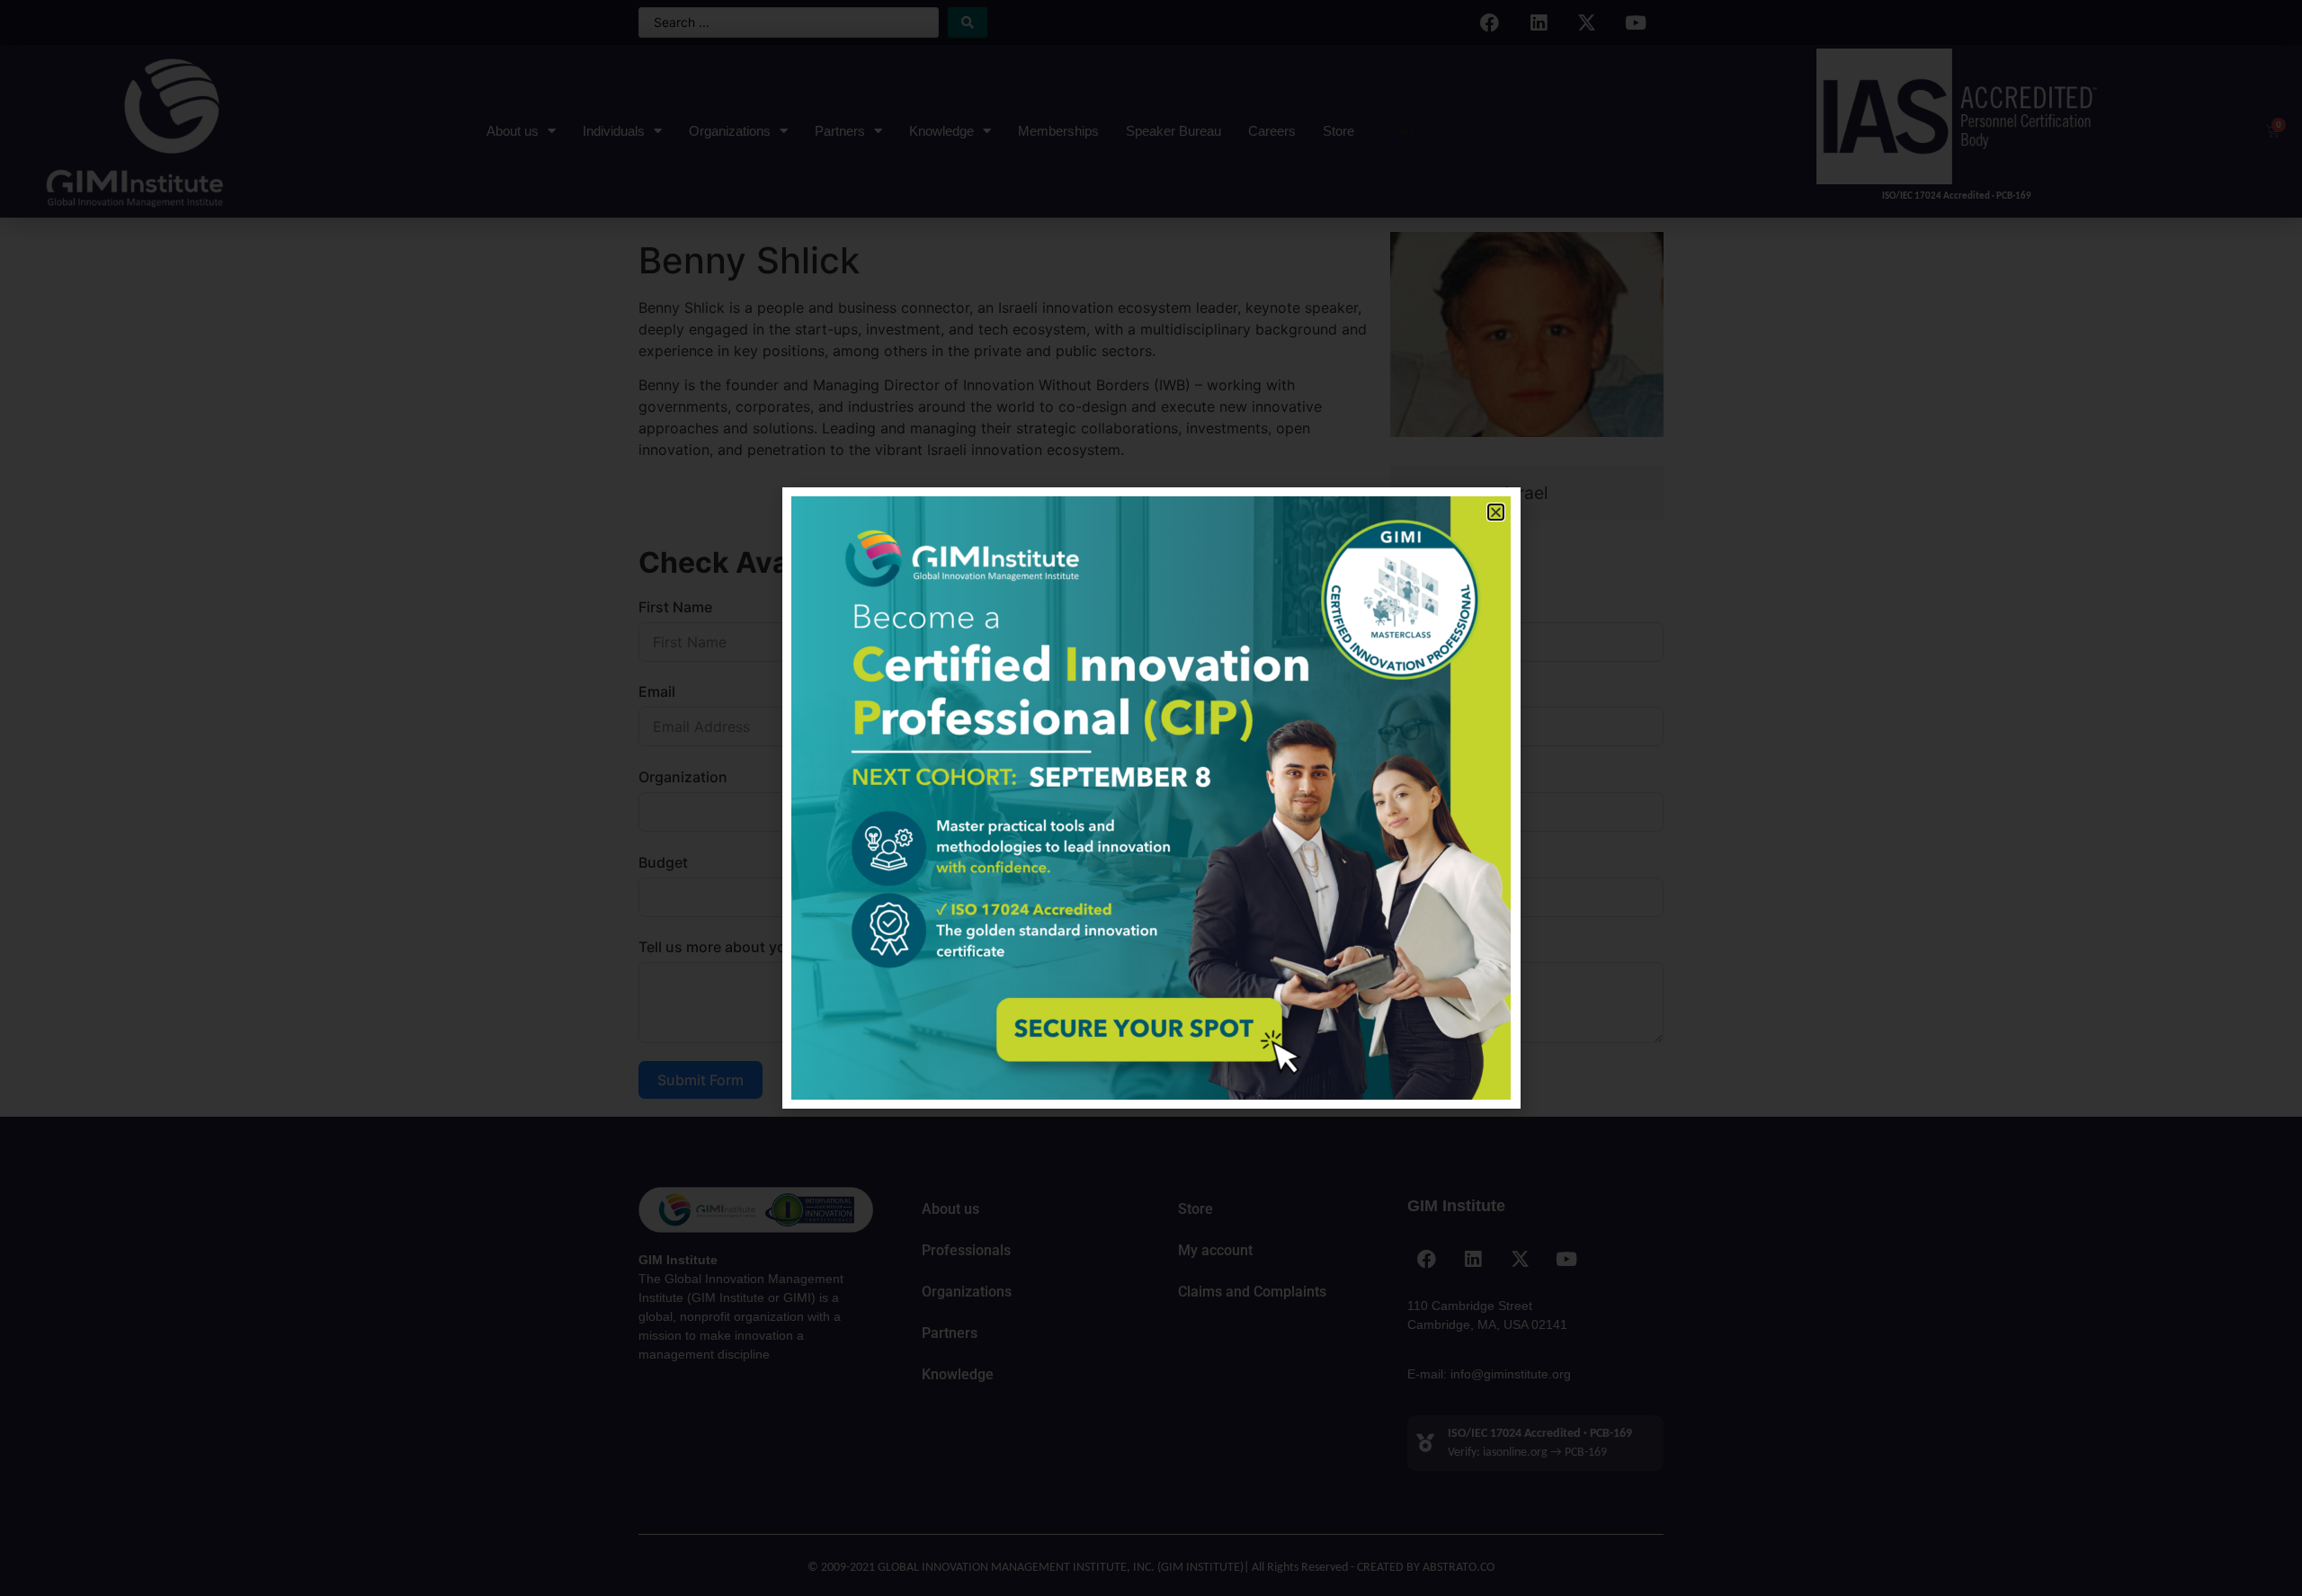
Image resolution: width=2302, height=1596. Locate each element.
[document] (1151, 798)
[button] (1496, 512)
